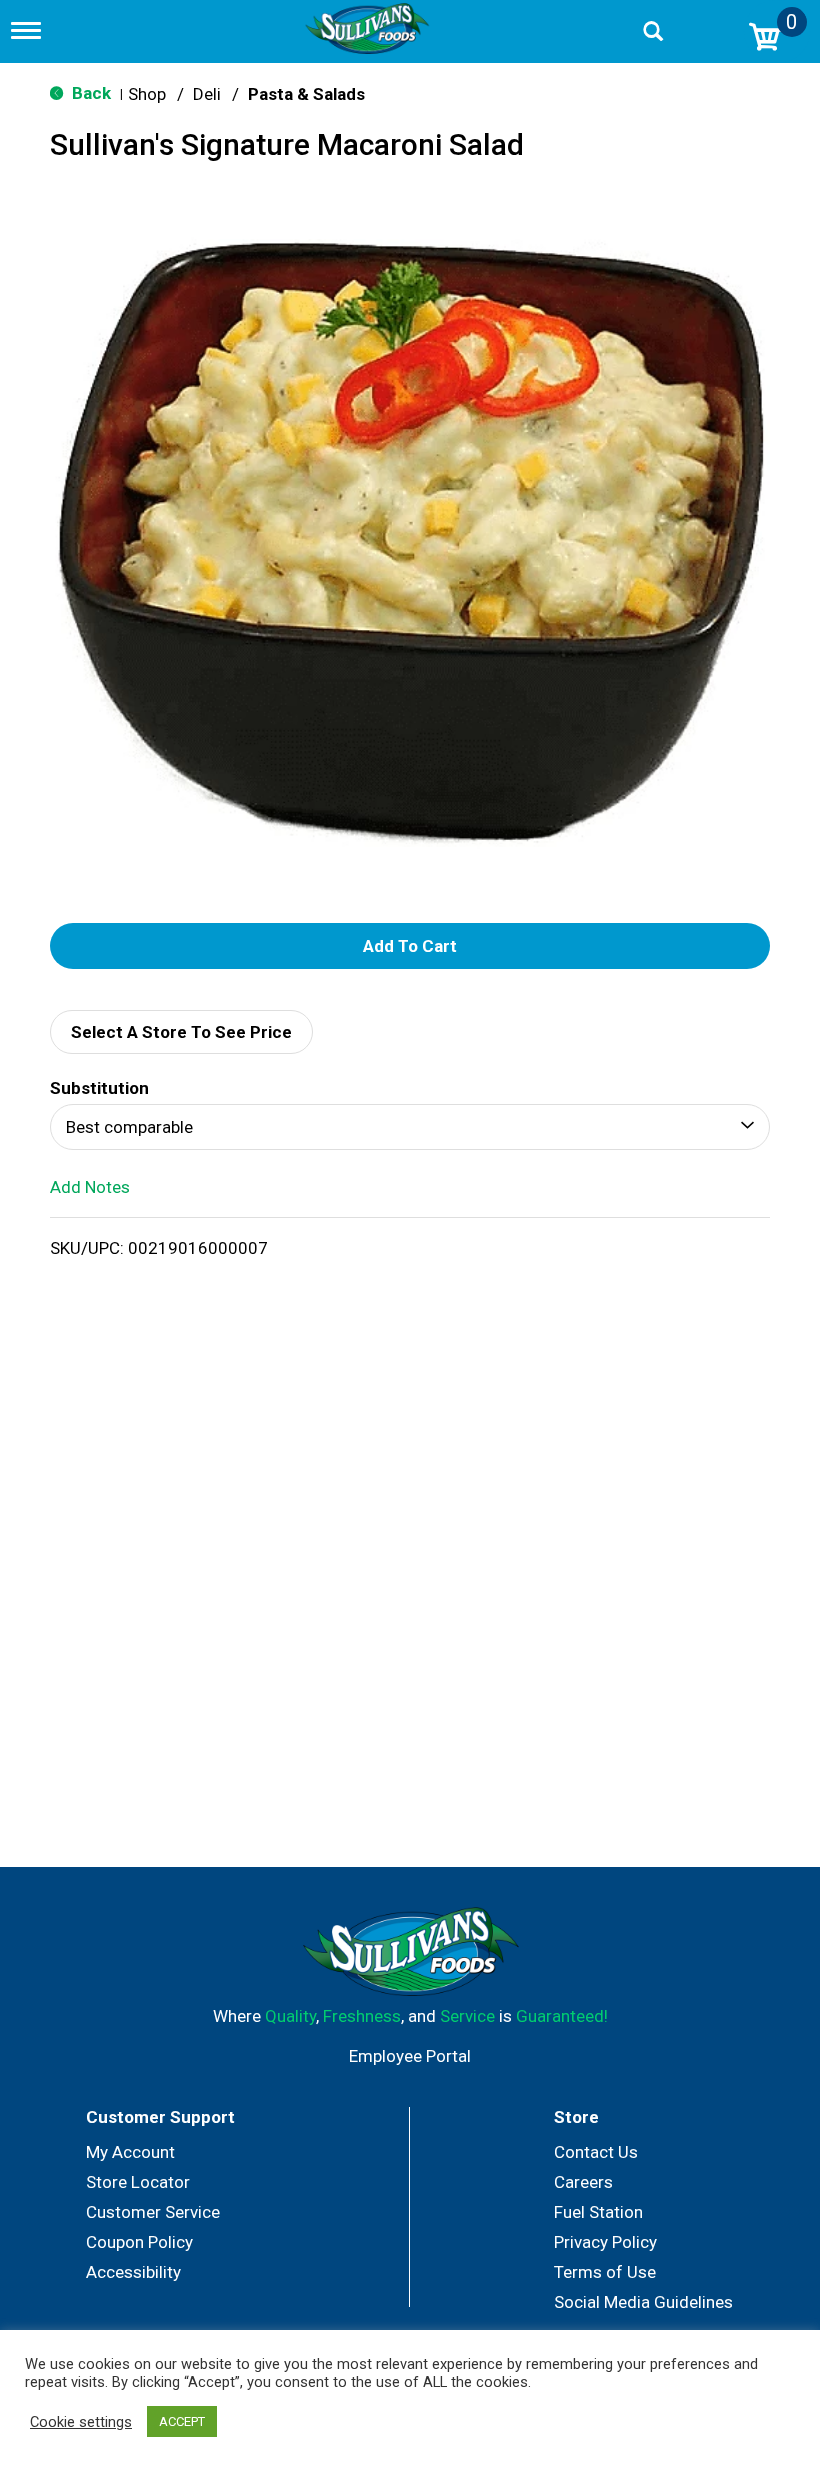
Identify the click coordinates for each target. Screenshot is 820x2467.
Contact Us (596, 2152)
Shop (147, 94)
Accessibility (133, 2272)
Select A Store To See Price (181, 1032)
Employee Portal (410, 2056)
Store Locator (138, 2182)
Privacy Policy (605, 2242)
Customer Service (153, 2212)
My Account (130, 2152)
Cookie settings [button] (81, 2422)
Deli (207, 94)
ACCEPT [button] (182, 2421)
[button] (410, 946)
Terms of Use (605, 2272)
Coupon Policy (139, 2242)
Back (89, 93)
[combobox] (410, 1127)
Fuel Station (598, 2212)
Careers (583, 2182)
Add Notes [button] (90, 1187)
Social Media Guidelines (643, 2302)
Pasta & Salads (306, 94)
